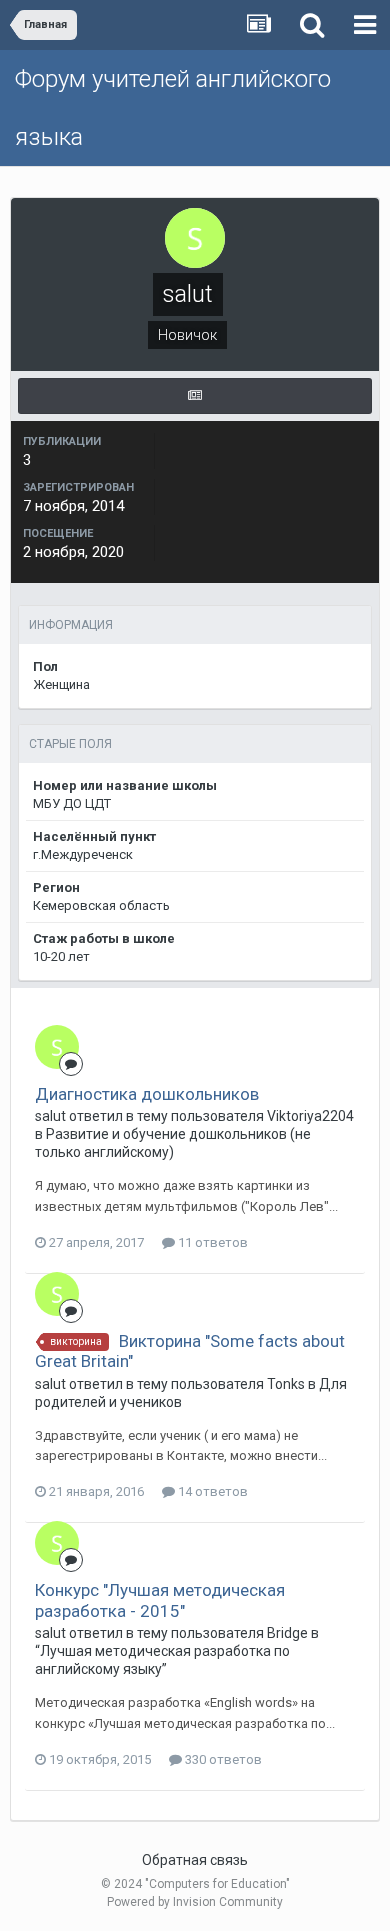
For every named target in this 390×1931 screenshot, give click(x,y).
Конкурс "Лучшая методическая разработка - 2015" (160, 1600)
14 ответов (211, 1491)
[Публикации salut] (195, 396)
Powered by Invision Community (195, 1902)
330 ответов (222, 1759)
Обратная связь (195, 1860)
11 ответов (211, 1242)
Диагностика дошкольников (147, 1094)
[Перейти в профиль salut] (57, 1047)
